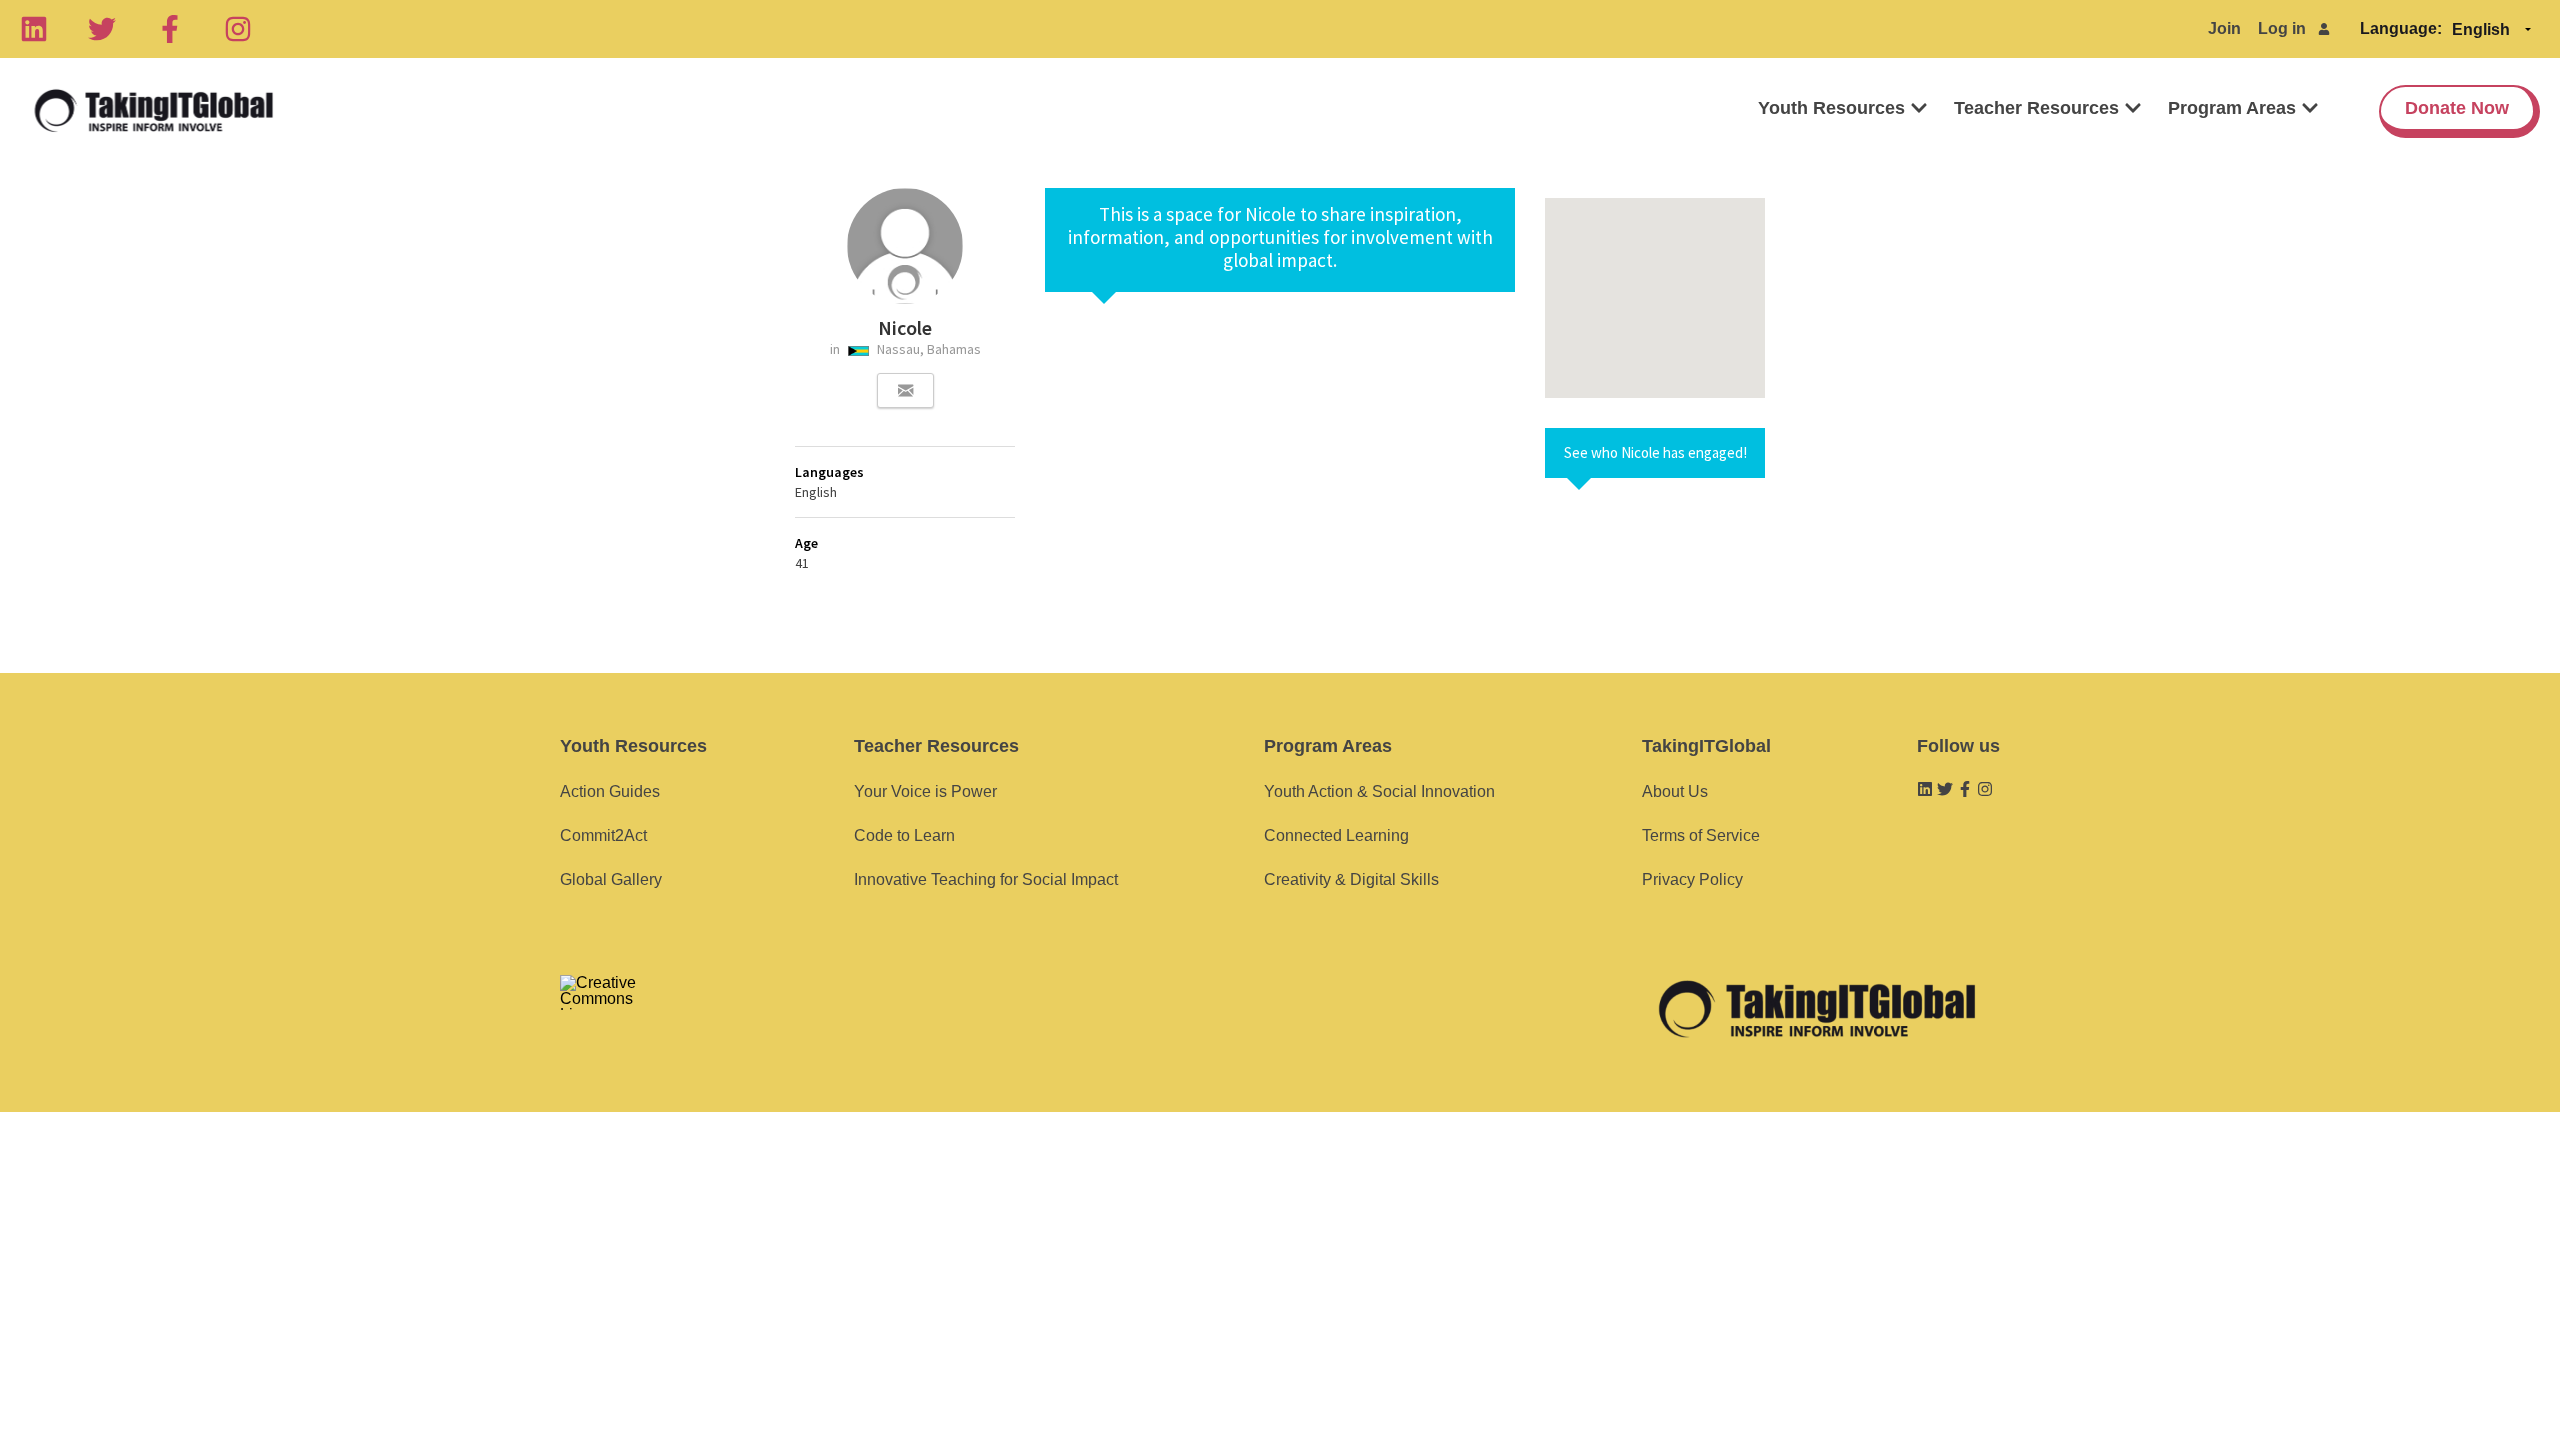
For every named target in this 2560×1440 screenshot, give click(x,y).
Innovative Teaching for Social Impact (986, 879)
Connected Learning (1336, 835)
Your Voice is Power (925, 791)
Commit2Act (603, 835)
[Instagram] (238, 29)
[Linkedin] (34, 29)
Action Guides (610, 791)
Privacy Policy (1692, 879)
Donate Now (2457, 108)
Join (2224, 28)
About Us (1675, 791)
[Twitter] (102, 29)
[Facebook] (170, 29)
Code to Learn (904, 835)
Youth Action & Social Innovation (1379, 791)
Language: (2401, 28)
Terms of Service (1701, 835)
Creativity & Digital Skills (1351, 879)
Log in (2282, 28)
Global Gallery (611, 879)
